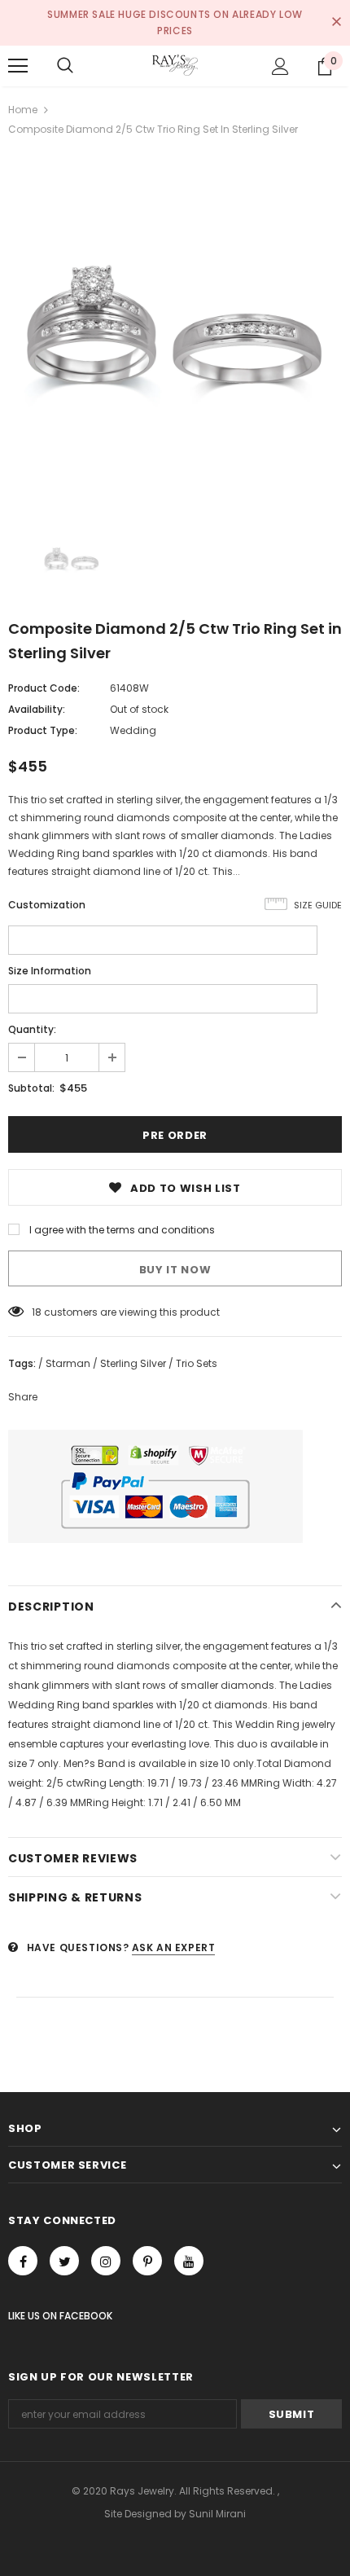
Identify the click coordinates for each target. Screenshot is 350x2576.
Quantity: (32, 1029)
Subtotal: (31, 1088)
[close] (336, 23)
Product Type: (43, 730)
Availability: (37, 709)
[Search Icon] (65, 66)
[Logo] (175, 65)
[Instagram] (106, 2261)
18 (37, 1312)
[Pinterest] (147, 2261)
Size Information (50, 971)
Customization (47, 905)
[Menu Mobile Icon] (18, 66)
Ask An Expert (174, 1947)
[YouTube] (189, 2261)
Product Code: (44, 688)
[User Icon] (280, 66)
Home (23, 110)
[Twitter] (64, 2261)
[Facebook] (23, 2261)
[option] (175, 327)
